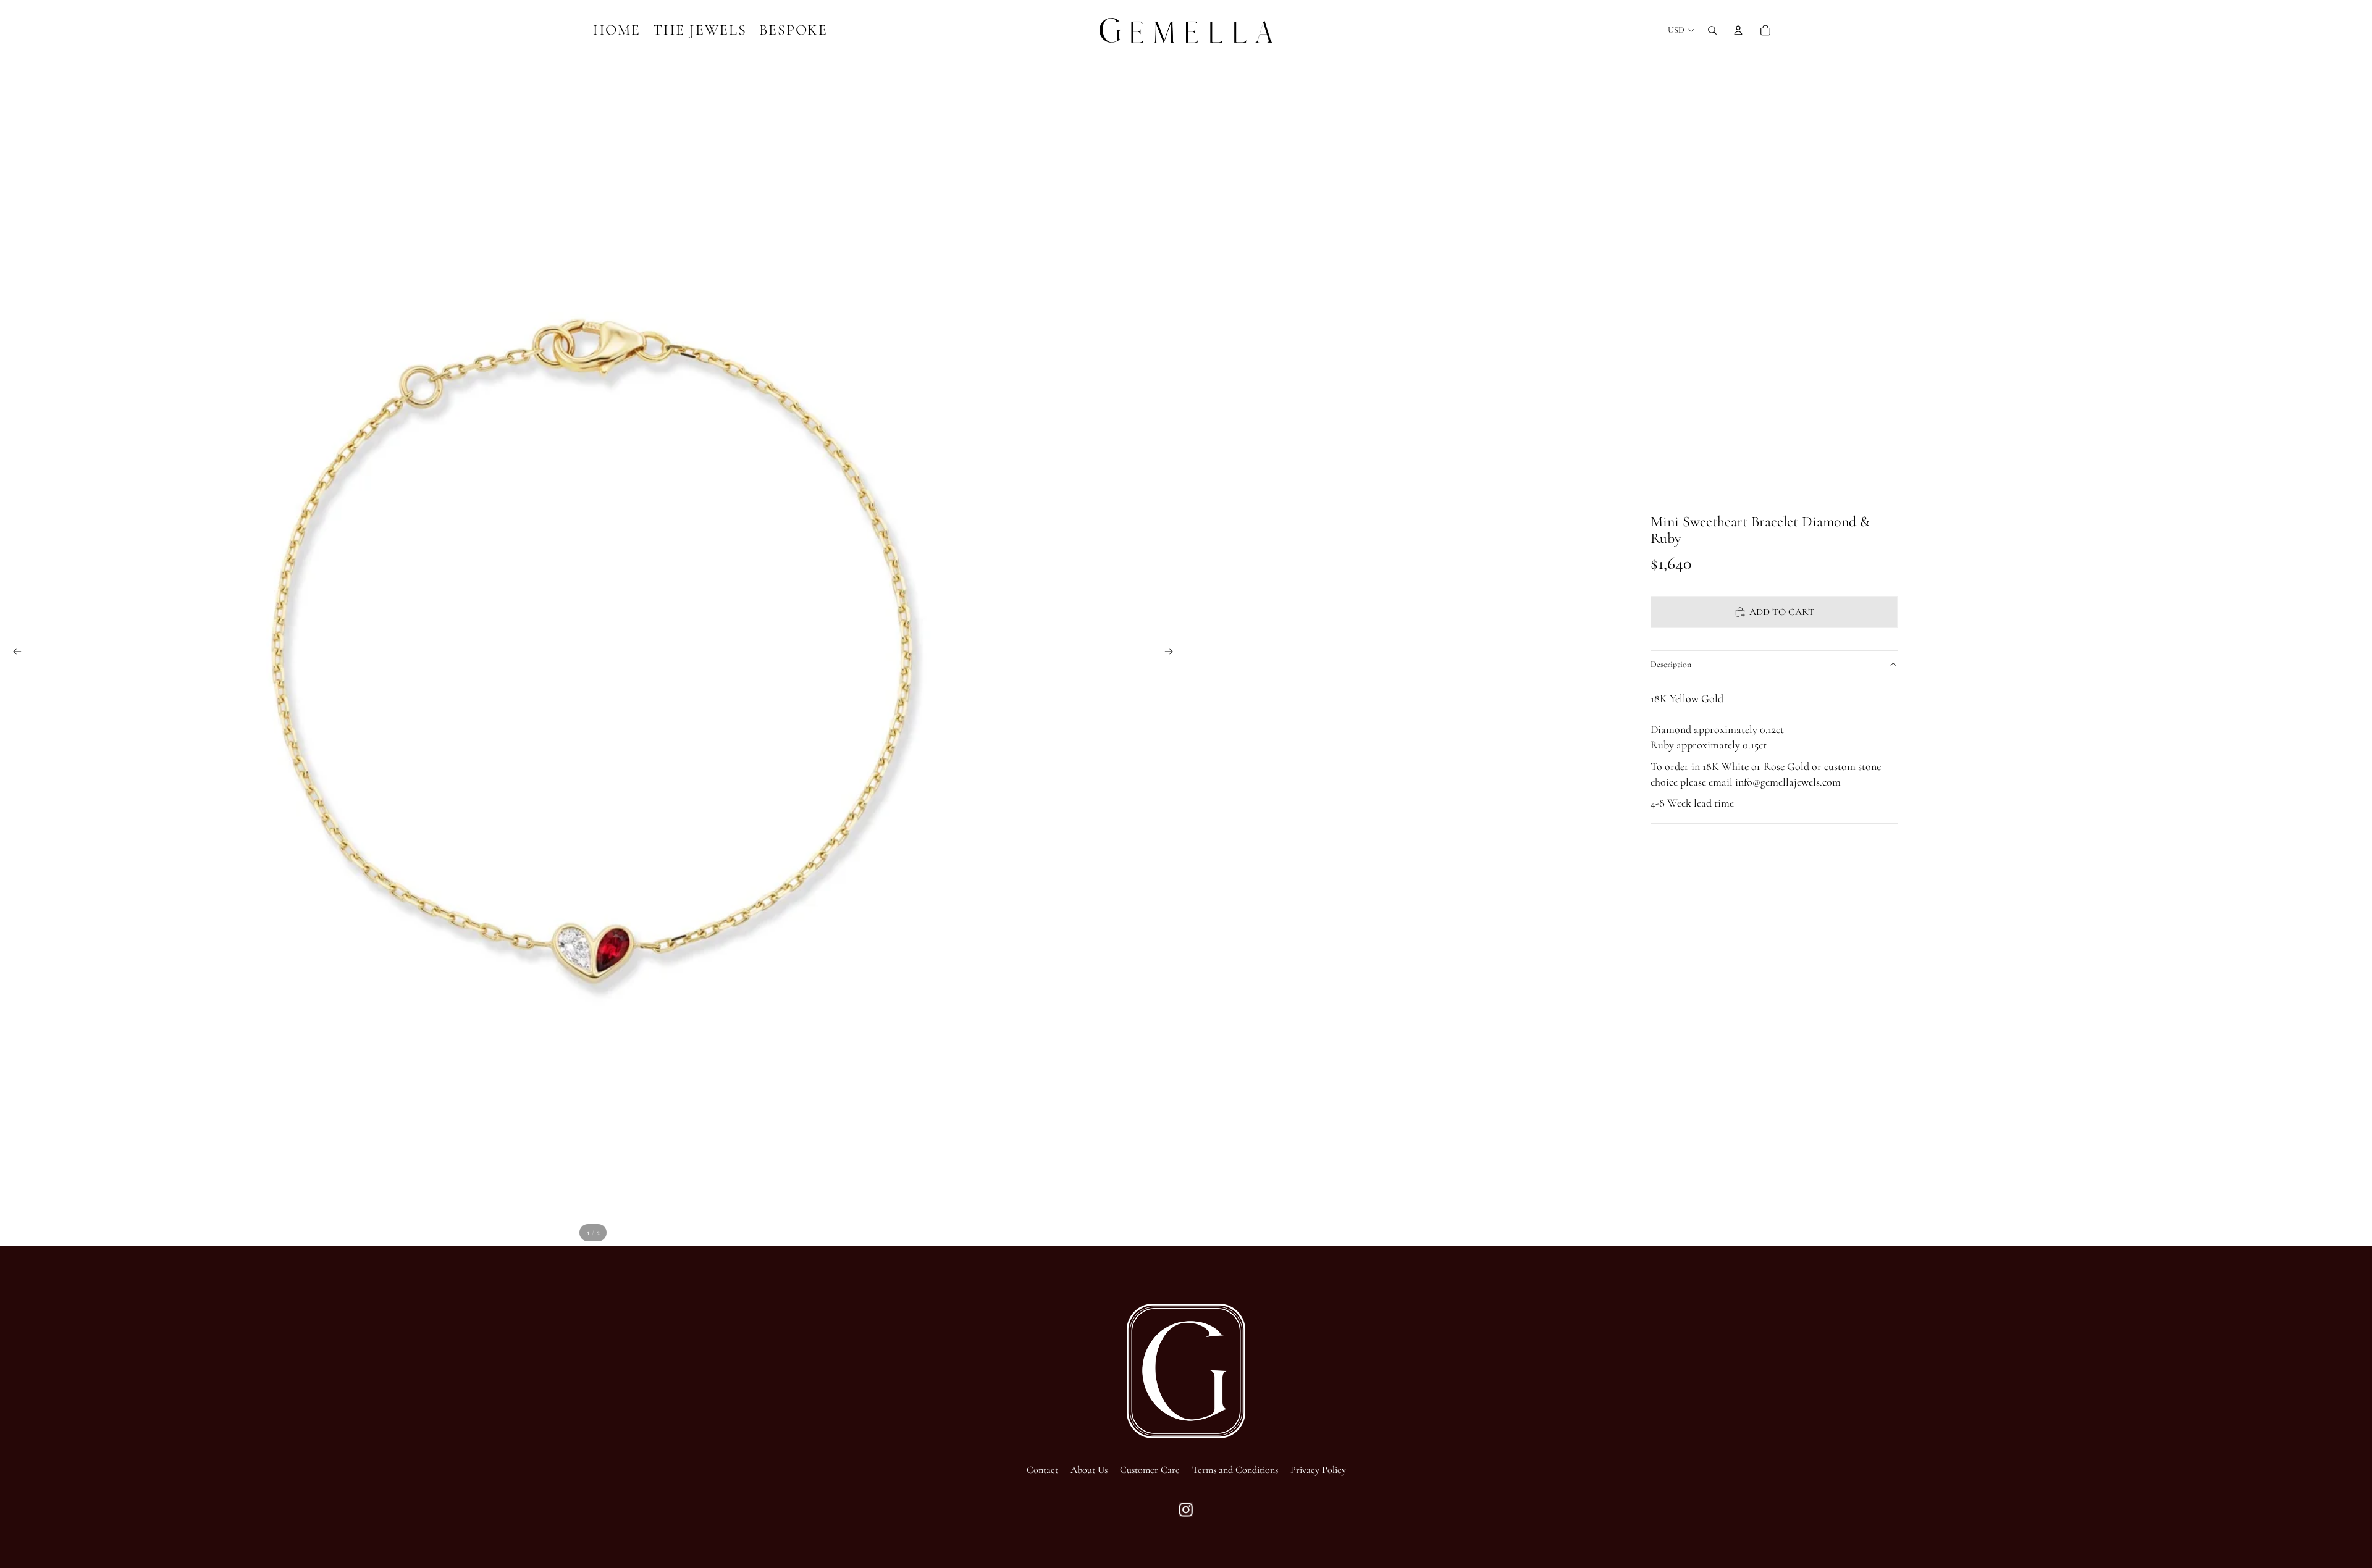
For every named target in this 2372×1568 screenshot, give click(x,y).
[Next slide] (1172, 653)
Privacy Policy (1318, 1470)
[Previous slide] (14, 653)
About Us (1089, 1470)
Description (1671, 664)
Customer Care (1150, 1470)
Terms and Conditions (1235, 1470)
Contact (1042, 1470)
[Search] (1712, 30)
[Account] (1738, 30)
